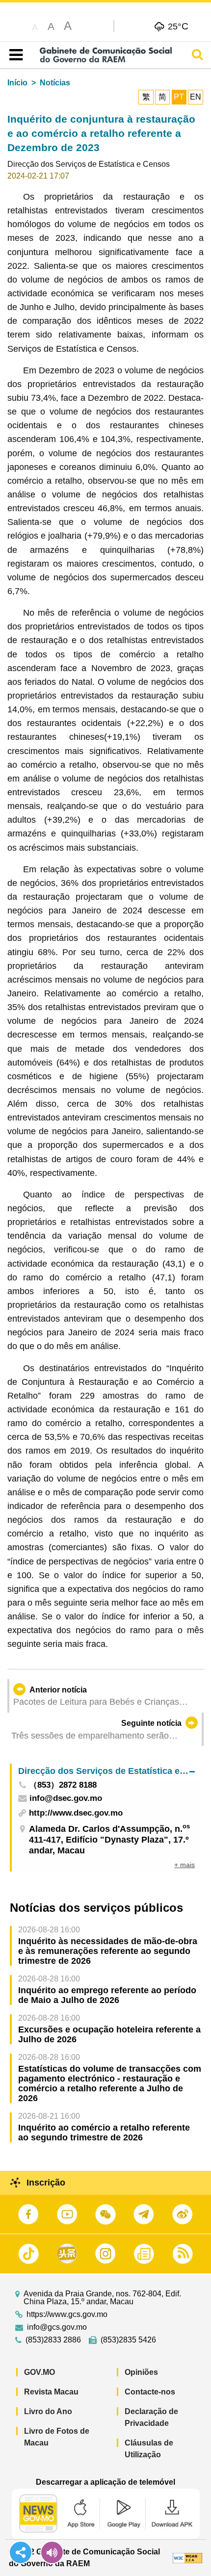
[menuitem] (106, 1771)
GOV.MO (40, 2372)
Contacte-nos (150, 2392)
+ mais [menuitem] (185, 1865)
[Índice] (14, 55)
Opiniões (141, 2372)
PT (179, 97)
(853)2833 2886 (53, 2340)
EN (196, 97)
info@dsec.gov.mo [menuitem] (66, 1799)
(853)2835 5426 (128, 2340)
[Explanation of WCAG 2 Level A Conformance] (187, 2558)
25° (178, 26)
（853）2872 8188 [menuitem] (63, 1785)
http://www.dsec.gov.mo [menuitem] (76, 1813)
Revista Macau (51, 2392)
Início (17, 83)
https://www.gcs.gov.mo (67, 2315)
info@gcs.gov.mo (57, 2327)
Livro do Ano (48, 2411)
